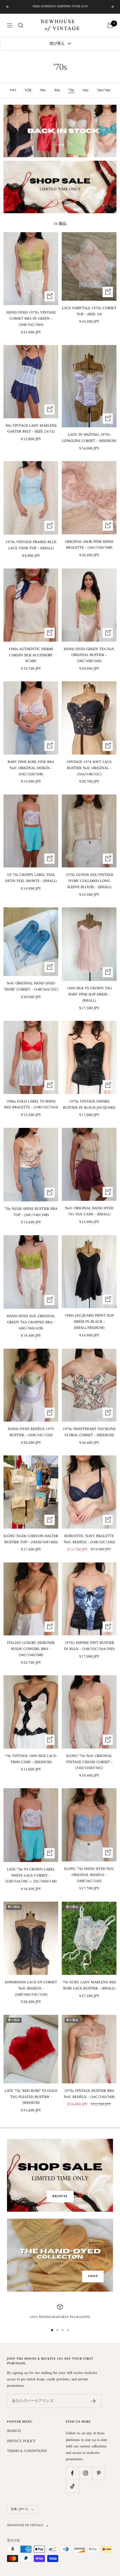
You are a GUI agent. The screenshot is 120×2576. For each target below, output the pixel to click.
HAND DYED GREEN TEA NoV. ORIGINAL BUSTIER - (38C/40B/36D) (89, 655)
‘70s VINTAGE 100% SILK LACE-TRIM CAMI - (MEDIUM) (31, 1759)
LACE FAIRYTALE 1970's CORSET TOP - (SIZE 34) (89, 311)
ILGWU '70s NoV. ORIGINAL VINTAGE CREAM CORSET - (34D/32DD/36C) (89, 1762)
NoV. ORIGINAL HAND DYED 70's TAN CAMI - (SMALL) (89, 1212)
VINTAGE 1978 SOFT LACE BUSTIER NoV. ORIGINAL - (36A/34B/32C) (89, 768)
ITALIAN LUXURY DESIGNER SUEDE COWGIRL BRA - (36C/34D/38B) (31, 1649)
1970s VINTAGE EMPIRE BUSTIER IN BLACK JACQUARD (89, 1105)
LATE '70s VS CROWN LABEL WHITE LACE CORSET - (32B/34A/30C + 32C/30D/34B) (31, 1876)
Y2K (28, 90)
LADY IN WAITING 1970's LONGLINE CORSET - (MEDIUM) (89, 438)
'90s (43, 90)
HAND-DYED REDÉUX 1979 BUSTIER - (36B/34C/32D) (31, 1432)
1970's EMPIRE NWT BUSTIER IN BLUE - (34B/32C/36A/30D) (89, 1646)
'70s (71, 90)
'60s (85, 90)
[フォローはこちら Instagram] (85, 2473)
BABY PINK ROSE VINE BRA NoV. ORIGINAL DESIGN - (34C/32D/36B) (31, 768)
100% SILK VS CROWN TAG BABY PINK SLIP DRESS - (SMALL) (89, 995)
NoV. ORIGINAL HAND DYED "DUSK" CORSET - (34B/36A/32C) (31, 987)
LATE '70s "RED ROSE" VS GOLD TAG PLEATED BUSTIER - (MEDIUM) (31, 2097)
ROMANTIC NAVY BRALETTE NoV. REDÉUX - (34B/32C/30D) (89, 1539)
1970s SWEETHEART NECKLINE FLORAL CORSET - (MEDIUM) (89, 1432)
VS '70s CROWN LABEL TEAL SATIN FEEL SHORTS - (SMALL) (31, 878)
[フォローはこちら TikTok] (72, 2486)
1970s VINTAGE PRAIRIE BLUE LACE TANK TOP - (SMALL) (31, 545)
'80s (57, 90)
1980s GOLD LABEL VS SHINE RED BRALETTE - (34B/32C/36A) (31, 1105)
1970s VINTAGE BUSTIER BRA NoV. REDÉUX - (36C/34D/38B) (89, 2094)
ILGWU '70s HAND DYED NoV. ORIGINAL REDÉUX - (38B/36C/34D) (89, 1875)
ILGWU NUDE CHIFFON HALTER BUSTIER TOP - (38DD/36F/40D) (31, 1539)
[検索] (21, 25)
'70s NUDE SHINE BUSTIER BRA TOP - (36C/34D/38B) (31, 1212)
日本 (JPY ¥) (20, 2509)
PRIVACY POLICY (21, 2441)
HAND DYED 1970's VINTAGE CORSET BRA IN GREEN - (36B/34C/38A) (31, 319)
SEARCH (14, 2431)
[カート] (110, 25)
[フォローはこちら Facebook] (72, 2473)
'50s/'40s (104, 90)
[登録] (93, 2401)
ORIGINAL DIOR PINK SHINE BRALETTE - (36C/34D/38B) (89, 545)
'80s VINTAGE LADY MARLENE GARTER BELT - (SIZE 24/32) (31, 429)
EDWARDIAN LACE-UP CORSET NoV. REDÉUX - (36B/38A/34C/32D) (31, 1989)
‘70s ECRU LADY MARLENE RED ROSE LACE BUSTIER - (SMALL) (89, 1986)
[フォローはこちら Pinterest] (99, 2473)
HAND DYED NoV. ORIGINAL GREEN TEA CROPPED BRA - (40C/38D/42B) (31, 1322)
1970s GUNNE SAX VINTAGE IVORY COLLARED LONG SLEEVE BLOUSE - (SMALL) (89, 881)
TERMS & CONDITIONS (27, 2451)
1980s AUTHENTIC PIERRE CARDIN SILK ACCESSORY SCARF (31, 655)
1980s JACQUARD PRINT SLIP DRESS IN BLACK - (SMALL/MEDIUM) (89, 1322)
